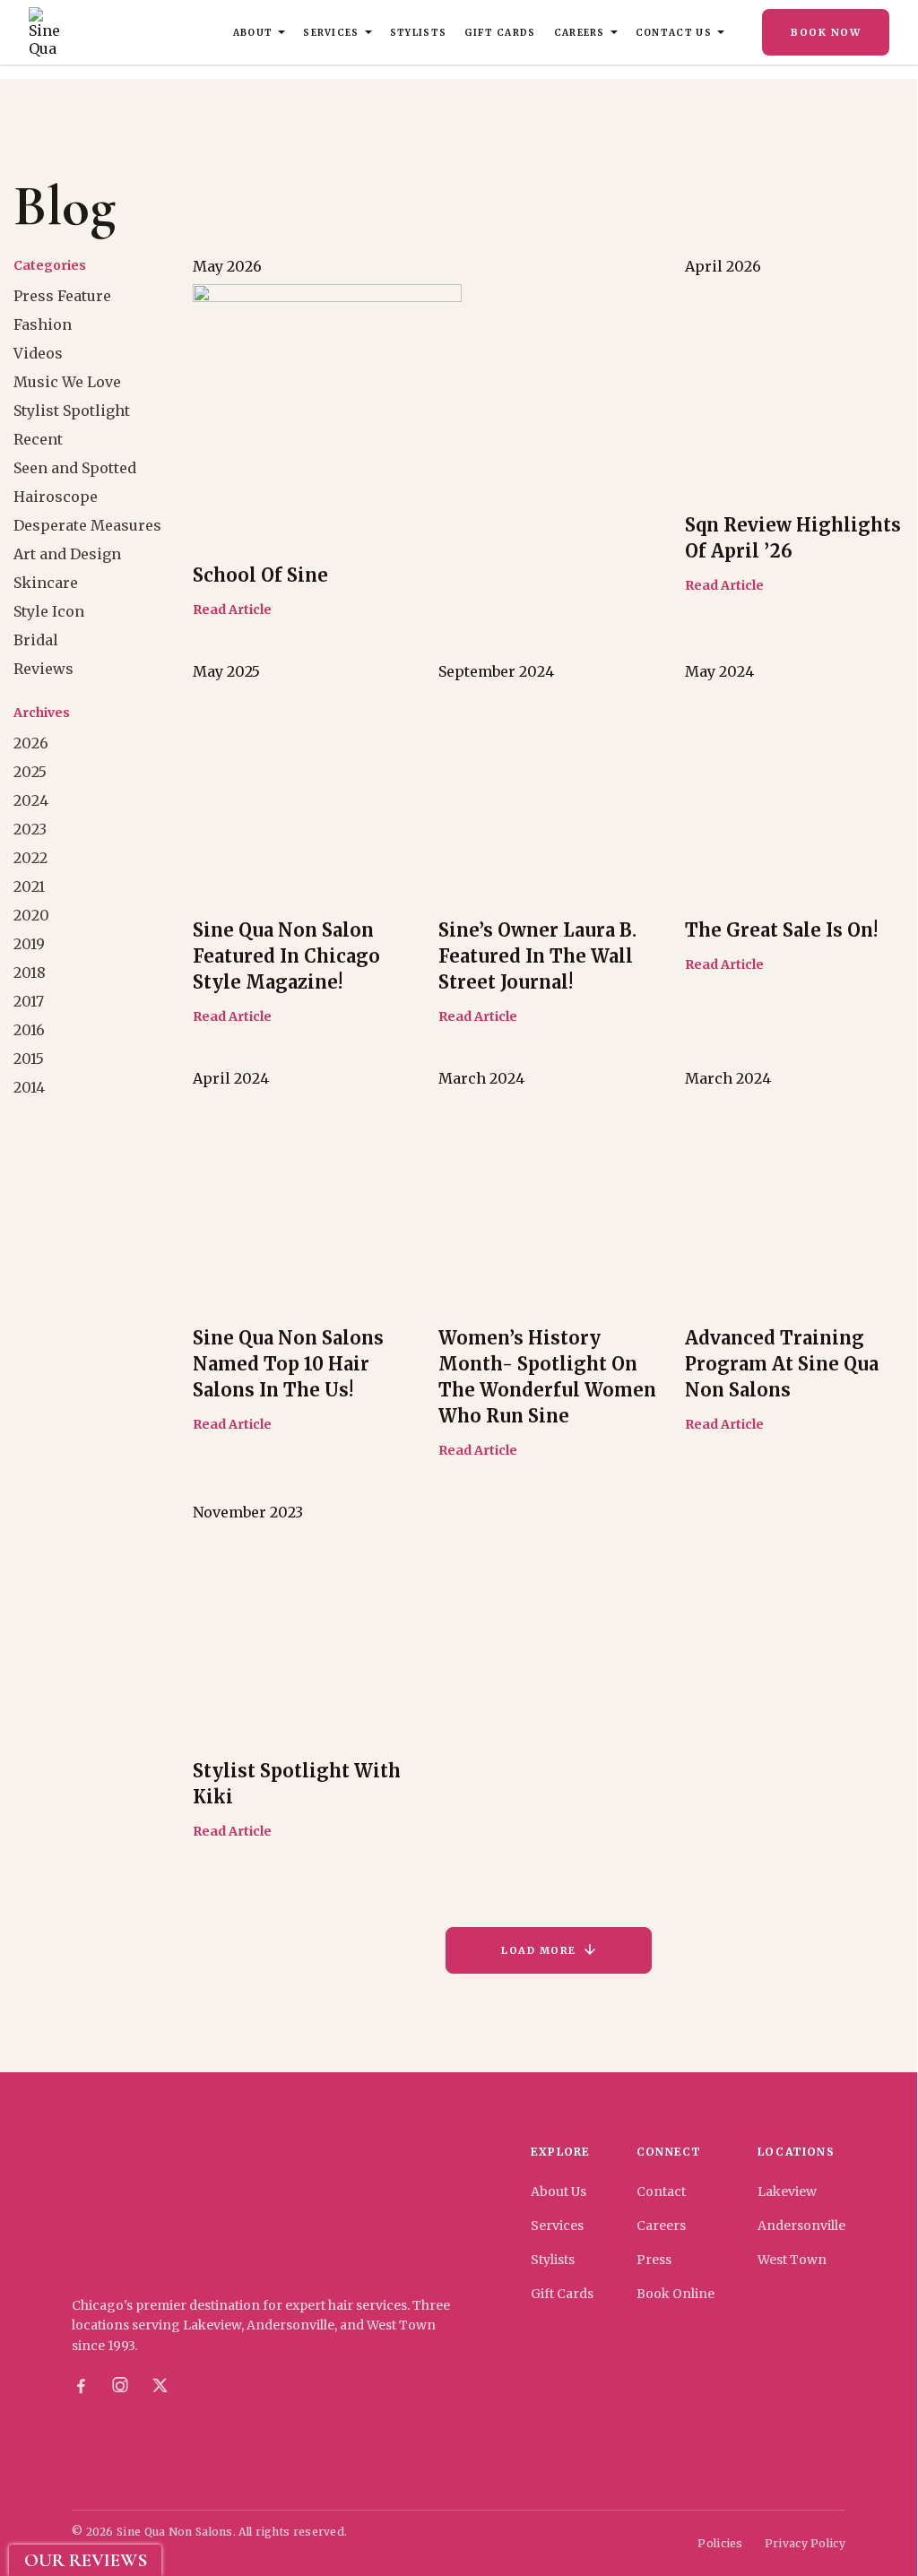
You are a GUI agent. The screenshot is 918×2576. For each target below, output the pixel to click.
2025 (30, 772)
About (253, 33)
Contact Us (674, 33)
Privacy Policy (805, 2543)
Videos (38, 353)
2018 (30, 972)
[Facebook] (81, 2386)
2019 (29, 944)
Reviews (43, 669)
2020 (31, 915)
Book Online (676, 2294)
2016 (29, 1030)
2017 (29, 1001)
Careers (580, 33)
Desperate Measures (87, 525)
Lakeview (787, 2191)
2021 (29, 886)
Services (331, 33)
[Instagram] (120, 2386)
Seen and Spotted (75, 468)
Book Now (826, 32)
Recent (38, 439)
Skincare (46, 583)
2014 (29, 1087)
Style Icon (49, 611)
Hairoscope (56, 497)
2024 (31, 800)
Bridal (36, 640)
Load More (539, 1950)
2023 (30, 829)
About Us (559, 2191)
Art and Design (67, 554)
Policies (720, 2543)
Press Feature (62, 296)
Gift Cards (500, 33)
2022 (30, 858)
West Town (792, 2260)
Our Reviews (86, 2560)
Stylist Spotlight (72, 411)
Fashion (43, 324)
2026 (31, 743)
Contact (661, 2191)
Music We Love (67, 382)
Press (654, 2260)
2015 (29, 1059)
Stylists (419, 33)
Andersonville (801, 2226)
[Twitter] (160, 2386)
